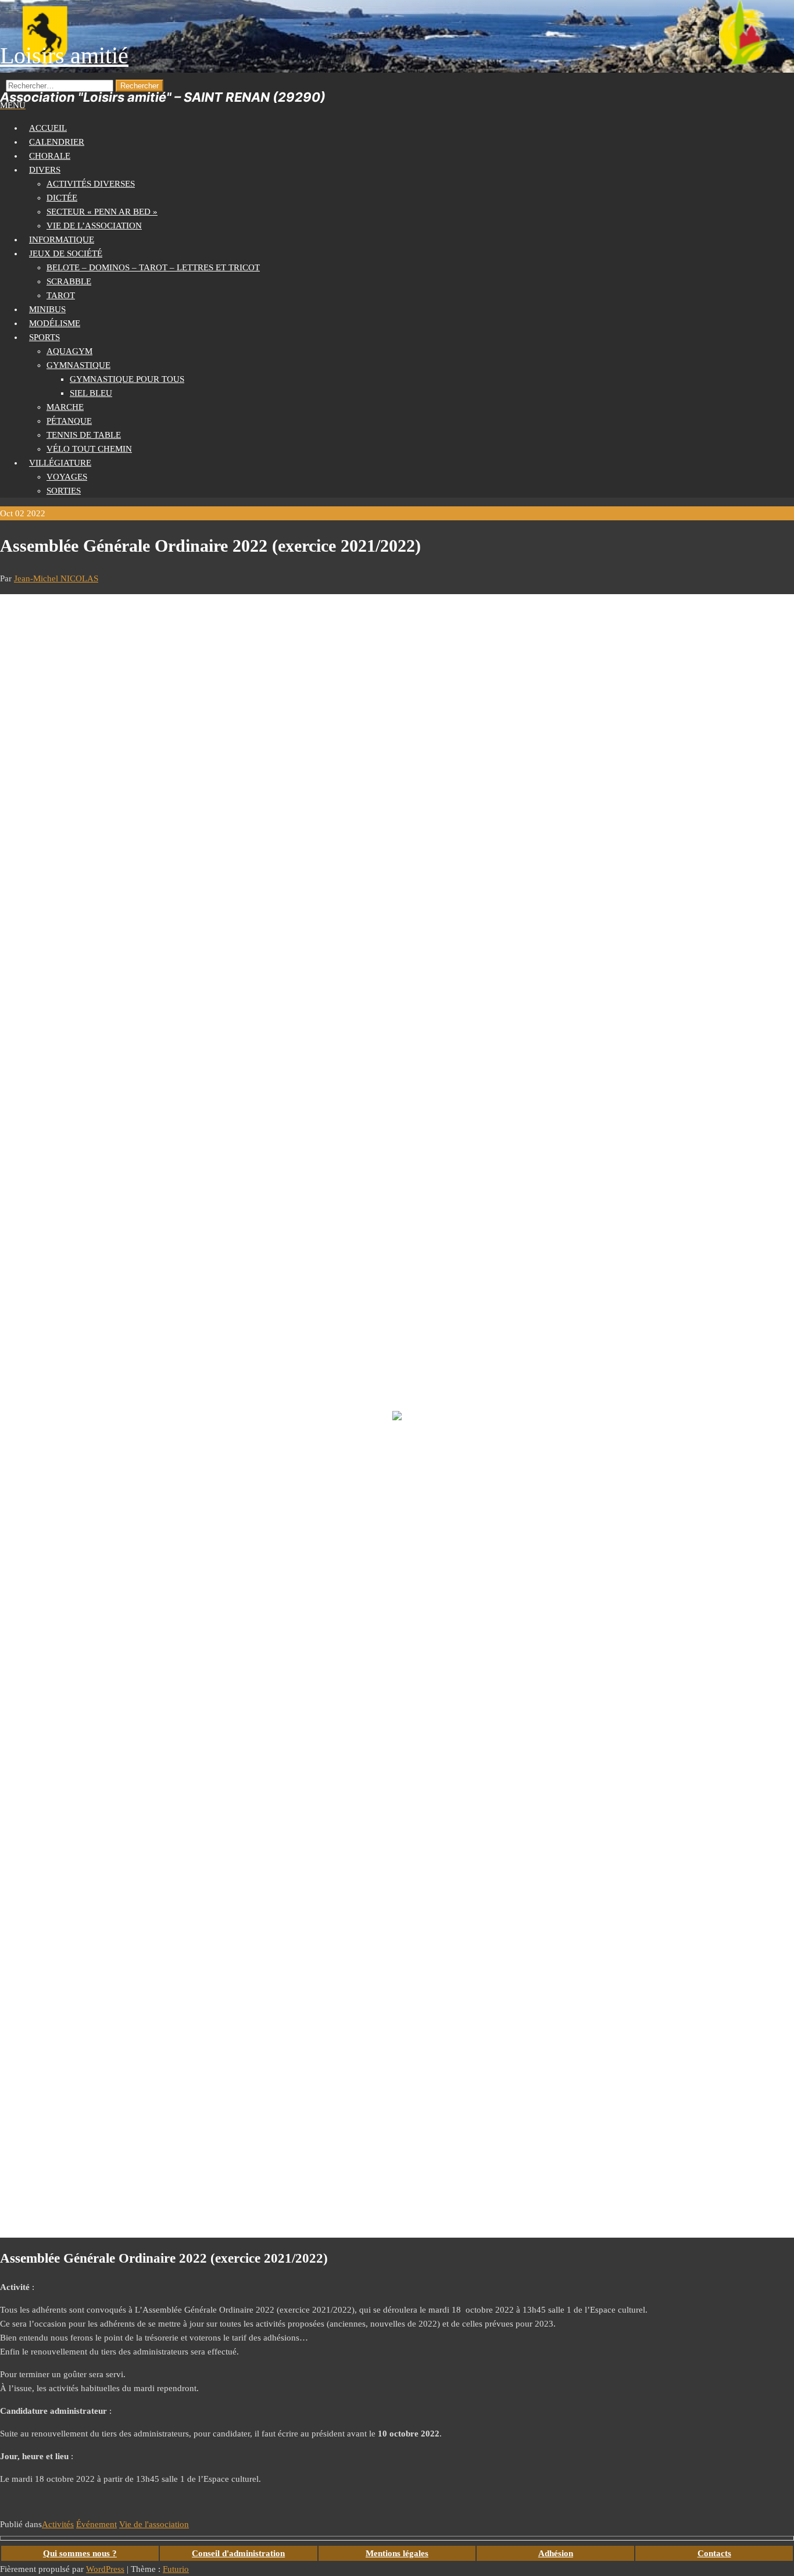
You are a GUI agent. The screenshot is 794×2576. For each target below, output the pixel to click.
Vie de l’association (94, 226)
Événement (96, 2524)
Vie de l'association (154, 2524)
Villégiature (60, 463)
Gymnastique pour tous (127, 379)
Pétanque (69, 421)
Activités (58, 2524)
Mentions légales (397, 2553)
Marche (65, 407)
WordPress (105, 2569)
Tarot (61, 295)
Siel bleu (91, 393)
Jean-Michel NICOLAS (56, 578)
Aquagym (69, 351)
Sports (44, 337)
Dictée (62, 198)
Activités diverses (91, 184)
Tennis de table (84, 435)
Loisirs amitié (64, 56)
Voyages (67, 477)
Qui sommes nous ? (80, 2553)
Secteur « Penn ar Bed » (102, 212)
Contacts (714, 2553)
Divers (45, 170)
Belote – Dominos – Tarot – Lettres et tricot (153, 267)
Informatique (62, 240)
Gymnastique (78, 365)
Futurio (176, 2569)
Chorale (50, 156)
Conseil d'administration (238, 2553)
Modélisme (55, 323)
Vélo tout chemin (89, 449)
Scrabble (69, 281)
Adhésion (556, 2553)
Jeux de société (66, 253)
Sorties (64, 491)
